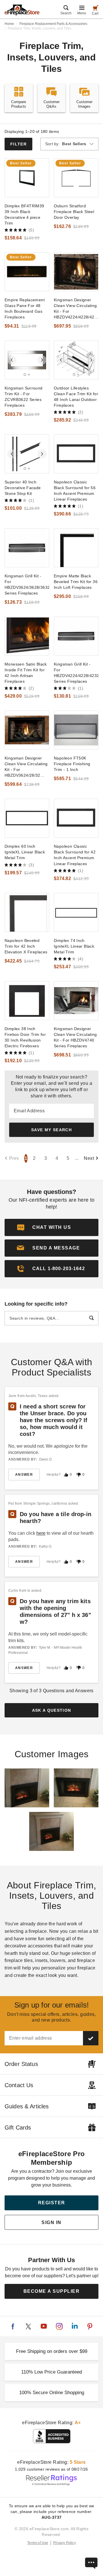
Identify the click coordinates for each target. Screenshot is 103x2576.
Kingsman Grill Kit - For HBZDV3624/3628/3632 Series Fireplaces (27, 585)
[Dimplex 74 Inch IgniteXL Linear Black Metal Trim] (76, 912)
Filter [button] (18, 144)
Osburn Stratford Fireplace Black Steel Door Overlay (74, 212)
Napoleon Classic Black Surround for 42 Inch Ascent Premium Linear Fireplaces (75, 855)
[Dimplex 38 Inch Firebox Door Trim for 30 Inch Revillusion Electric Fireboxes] (27, 1001)
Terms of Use (38, 2543)
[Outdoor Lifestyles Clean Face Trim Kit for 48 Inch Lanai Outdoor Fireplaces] (76, 360)
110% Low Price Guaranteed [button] (51, 2372)
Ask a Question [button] (52, 1710)
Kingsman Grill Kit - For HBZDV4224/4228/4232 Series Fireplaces (76, 673)
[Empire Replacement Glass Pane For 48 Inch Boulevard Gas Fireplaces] (27, 272)
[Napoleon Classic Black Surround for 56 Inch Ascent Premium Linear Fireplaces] (76, 454)
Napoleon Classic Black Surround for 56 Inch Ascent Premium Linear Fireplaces (75, 491)
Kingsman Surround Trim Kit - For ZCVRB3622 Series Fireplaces (24, 397)
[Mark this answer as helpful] (66, 1475)
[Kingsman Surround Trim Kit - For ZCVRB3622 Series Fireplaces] (27, 360)
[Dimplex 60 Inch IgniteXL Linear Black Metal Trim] (27, 818)
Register (52, 2203)
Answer (24, 1475)
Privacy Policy (65, 2543)
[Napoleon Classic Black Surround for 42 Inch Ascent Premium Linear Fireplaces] (76, 818)
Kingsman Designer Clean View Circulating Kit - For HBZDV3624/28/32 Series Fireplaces (26, 767)
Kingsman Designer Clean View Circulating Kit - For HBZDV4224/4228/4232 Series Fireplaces (76, 309)
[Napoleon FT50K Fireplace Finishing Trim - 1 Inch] (76, 730)
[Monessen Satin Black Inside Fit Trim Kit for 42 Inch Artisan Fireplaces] (27, 636)
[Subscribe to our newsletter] (91, 2038)
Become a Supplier (52, 2291)
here (41, 1533)
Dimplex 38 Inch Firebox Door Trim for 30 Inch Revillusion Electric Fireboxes (25, 1037)
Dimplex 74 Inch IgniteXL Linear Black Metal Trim (74, 946)
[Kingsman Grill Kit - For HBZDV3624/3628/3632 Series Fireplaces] (27, 548)
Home (9, 24)
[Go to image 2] (29, 375)
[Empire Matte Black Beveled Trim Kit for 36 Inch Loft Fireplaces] (76, 548)
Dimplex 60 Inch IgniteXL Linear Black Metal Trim (25, 852)
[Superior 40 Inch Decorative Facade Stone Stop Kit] (27, 454)
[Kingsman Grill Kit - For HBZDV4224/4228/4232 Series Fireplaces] (76, 636)
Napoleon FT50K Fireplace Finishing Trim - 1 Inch (72, 764)
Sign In (51, 2222)
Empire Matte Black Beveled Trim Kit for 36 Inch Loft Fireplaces (76, 582)
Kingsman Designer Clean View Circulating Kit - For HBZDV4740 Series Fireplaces (75, 1037)
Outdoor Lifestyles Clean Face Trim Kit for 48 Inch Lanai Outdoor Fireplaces (76, 397)
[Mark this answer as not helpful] (79, 1475)
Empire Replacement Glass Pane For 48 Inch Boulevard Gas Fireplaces (25, 308)
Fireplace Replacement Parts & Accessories (53, 24)
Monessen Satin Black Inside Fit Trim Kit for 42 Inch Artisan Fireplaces (26, 673)
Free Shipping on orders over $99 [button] (52, 2351)
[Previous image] (12, 360)
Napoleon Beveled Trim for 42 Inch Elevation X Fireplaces (26, 946)
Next (89, 1158)
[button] (51, 1248)
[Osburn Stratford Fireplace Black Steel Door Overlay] (76, 178)
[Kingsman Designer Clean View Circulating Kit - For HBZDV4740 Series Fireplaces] (76, 1001)
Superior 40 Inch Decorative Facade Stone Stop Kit (23, 488)
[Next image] (42, 360)
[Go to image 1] (25, 375)
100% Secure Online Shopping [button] (52, 2393)
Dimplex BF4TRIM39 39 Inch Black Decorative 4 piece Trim (24, 214)
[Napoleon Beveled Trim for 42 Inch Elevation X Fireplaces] (27, 912)
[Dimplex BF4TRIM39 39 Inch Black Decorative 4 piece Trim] (27, 178)
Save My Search (51, 1130)
